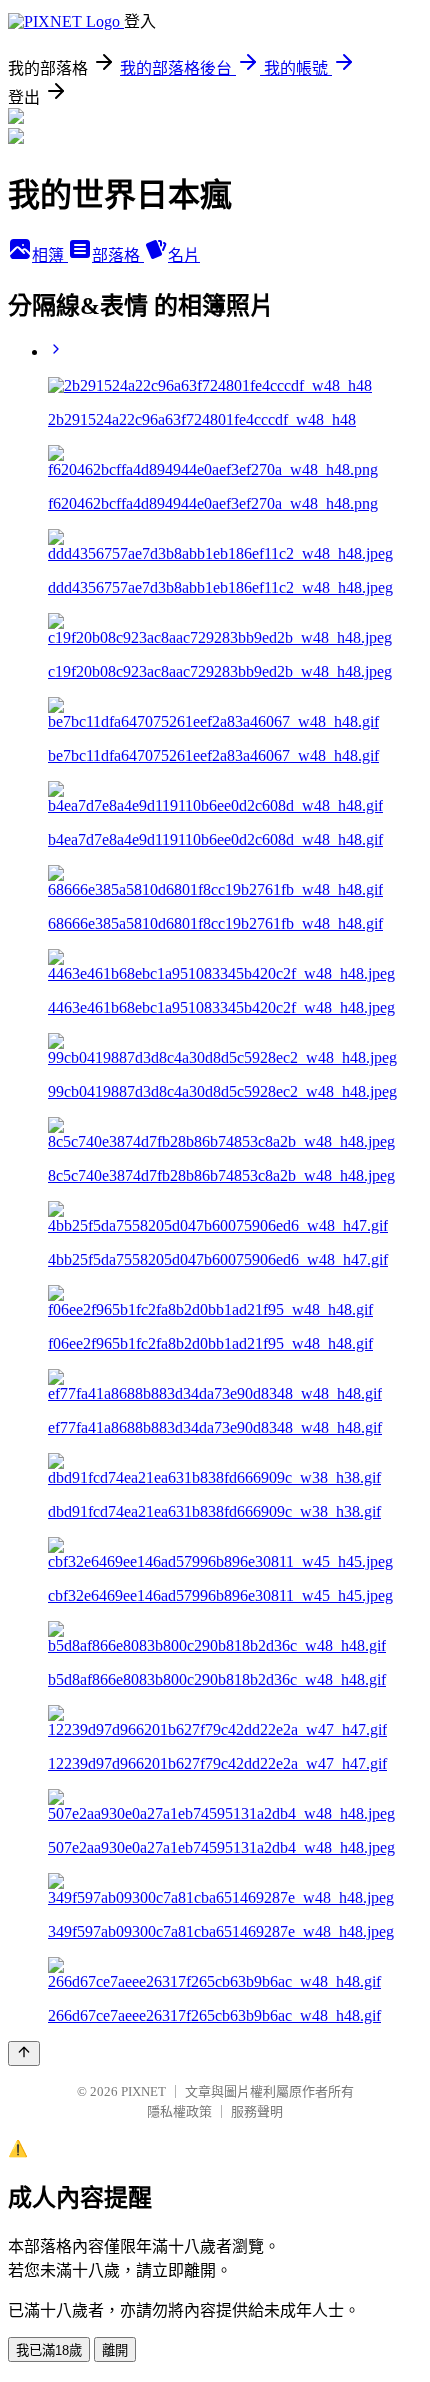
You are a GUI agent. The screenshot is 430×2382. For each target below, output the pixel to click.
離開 (115, 2350)
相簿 (50, 255)
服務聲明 (257, 2111)
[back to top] (24, 2053)
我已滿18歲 (49, 2350)
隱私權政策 (179, 2111)
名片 (184, 255)
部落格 (118, 255)
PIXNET (143, 2091)
